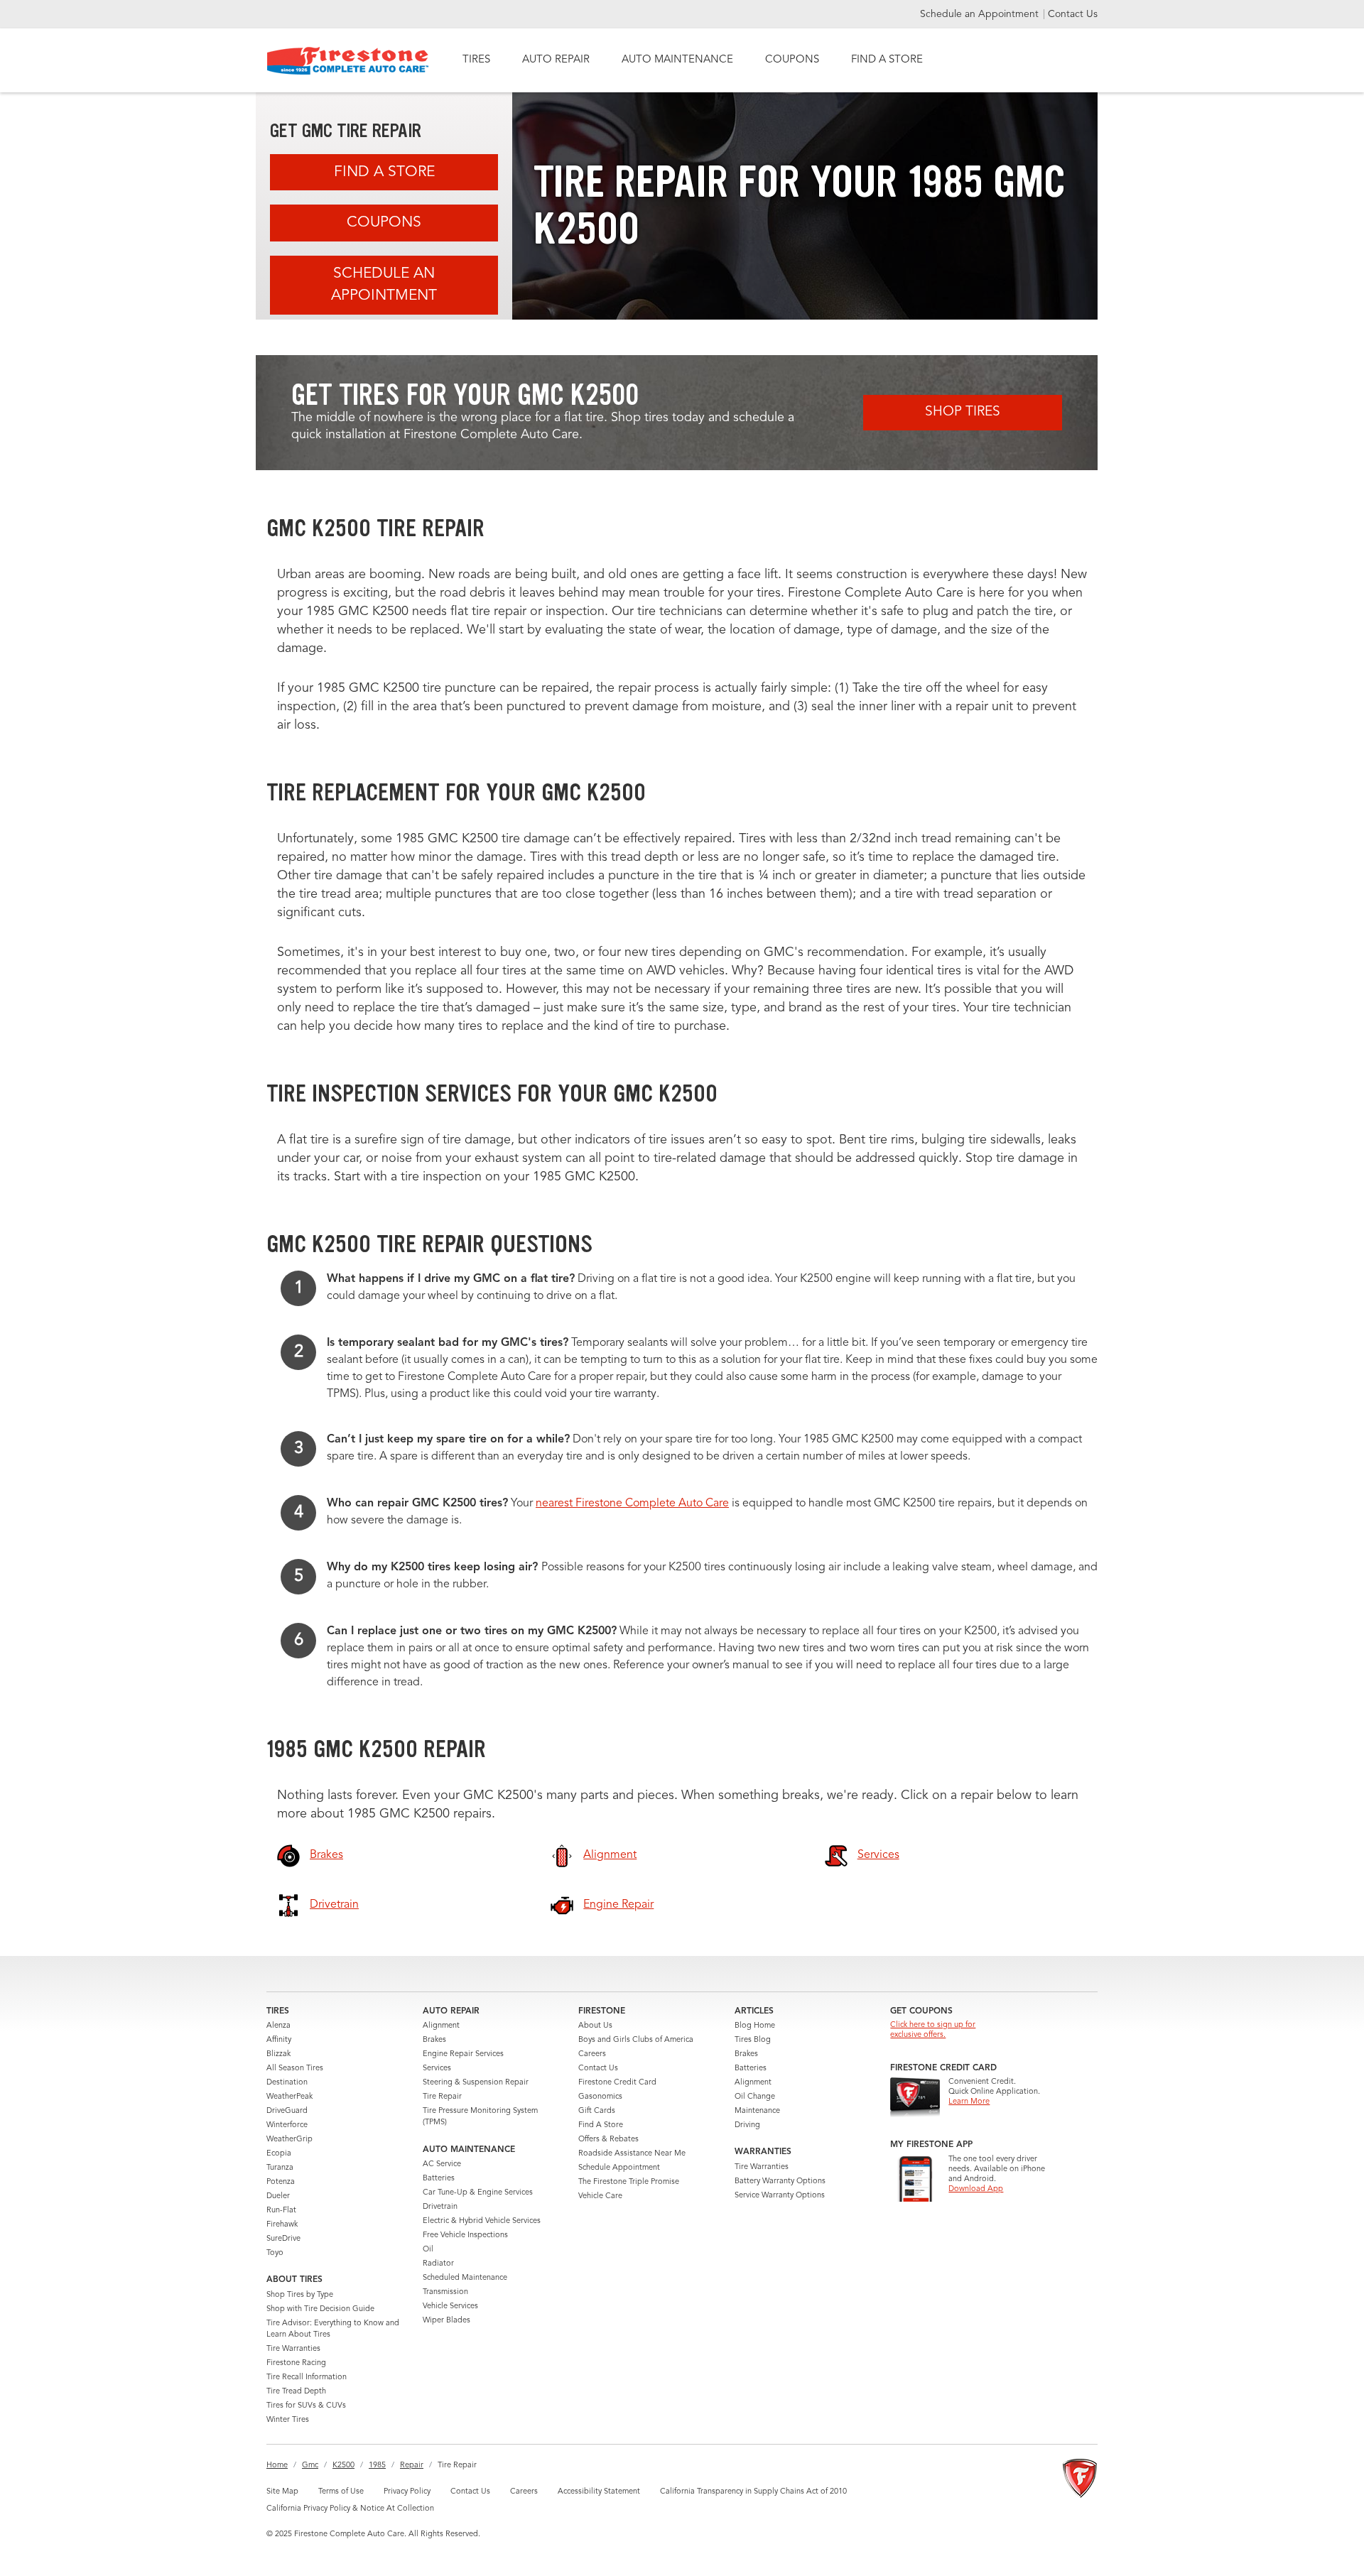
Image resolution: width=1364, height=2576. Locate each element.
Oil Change (755, 2097)
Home (277, 2466)
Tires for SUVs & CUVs (306, 2406)
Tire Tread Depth (296, 2392)
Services (437, 2069)
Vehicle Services (450, 2306)
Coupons (384, 223)
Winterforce (287, 2125)
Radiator (438, 2264)
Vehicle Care (600, 2196)
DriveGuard (287, 2111)
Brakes (434, 2040)
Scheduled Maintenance (465, 2278)
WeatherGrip (289, 2140)
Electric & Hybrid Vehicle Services (482, 2221)
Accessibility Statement (599, 2492)
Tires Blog (753, 2040)
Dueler (278, 2196)
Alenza (278, 2026)
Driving (747, 2125)
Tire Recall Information (307, 2377)
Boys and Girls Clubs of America (636, 2040)
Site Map (282, 2492)
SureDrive (283, 2239)
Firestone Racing (296, 2363)
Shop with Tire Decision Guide (320, 2309)
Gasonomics (600, 2097)
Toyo (275, 2253)
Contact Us (1073, 14)
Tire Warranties (293, 2349)
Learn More (969, 2102)
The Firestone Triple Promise (629, 2182)
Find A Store (384, 172)
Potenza (281, 2182)
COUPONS (792, 60)
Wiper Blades (446, 2321)
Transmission (445, 2292)
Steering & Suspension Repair (476, 2083)
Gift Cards (597, 2111)
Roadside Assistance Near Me (632, 2154)
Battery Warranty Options (780, 2181)
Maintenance (757, 2111)
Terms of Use (341, 2492)
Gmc (310, 2466)
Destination (287, 2083)
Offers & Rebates (608, 2140)
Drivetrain (440, 2207)
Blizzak (278, 2054)
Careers (592, 2054)
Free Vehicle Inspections (465, 2235)
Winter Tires (288, 2420)
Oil (428, 2250)
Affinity (279, 2040)
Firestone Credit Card (617, 2083)
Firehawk (282, 2225)
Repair (412, 2466)
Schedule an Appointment (981, 14)
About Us (595, 2026)
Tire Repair (442, 2097)
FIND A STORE (887, 60)
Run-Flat (281, 2211)
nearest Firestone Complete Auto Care (632, 1504)
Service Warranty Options (780, 2196)
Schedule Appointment (619, 2168)
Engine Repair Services (463, 2054)
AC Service (442, 2164)
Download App (976, 2189)
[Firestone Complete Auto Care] (348, 61)
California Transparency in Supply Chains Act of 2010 (753, 2492)
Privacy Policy (407, 2492)
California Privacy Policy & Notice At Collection (350, 2509)
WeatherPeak (289, 2097)
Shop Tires (963, 412)
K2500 (343, 2466)
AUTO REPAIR (556, 60)
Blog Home (755, 2026)
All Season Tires (295, 2069)
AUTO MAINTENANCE (677, 60)
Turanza (280, 2168)
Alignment (441, 2026)
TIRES (476, 60)
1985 (377, 2466)
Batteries (439, 2179)
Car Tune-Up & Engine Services (478, 2193)
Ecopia (279, 2154)
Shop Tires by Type (300, 2295)
